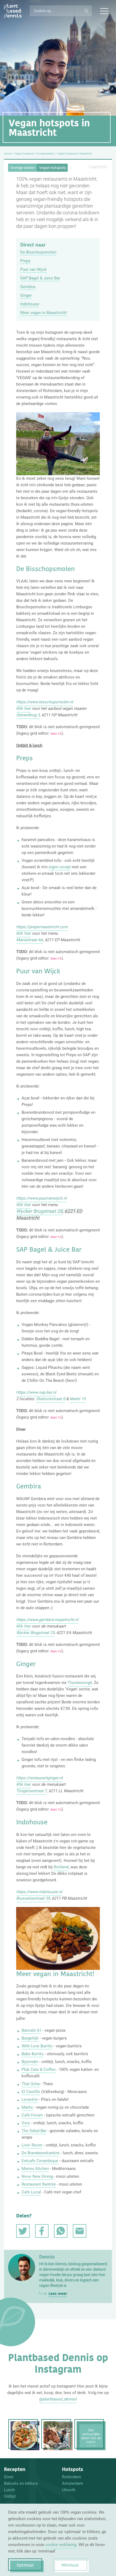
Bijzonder (30, 2062)
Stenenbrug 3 (28, 715)
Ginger (26, 295)
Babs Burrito (33, 2054)
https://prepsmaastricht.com (42, 927)
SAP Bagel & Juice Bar (40, 278)
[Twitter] (23, 2231)
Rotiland (61, 1867)
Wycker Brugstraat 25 (35, 1633)
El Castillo (31, 2092)
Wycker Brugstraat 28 (39, 1211)
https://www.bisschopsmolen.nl (45, 702)
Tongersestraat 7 (31, 1791)
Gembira (28, 287)
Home (8, 154)
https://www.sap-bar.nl (36, 1392)
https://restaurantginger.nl (39, 1778)
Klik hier (23, 708)
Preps (25, 261)
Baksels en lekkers (21, 2483)
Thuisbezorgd (80, 1683)
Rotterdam (71, 2477)
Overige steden (45, 154)
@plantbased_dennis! (58, 2399)
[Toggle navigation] (104, 11)
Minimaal (70, 2565)
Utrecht (69, 2490)
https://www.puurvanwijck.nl (41, 1198)
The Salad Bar (34, 2131)
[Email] (80, 2231)
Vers (26, 2123)
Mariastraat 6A (30, 940)
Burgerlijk (30, 2038)
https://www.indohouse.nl (39, 1892)
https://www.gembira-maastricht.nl (47, 1620)
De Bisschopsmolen (38, 252)
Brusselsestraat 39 (33, 1898)
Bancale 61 (31, 2030)
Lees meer (58, 2294)
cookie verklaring (61, 2545)
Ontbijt (10, 2496)
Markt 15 (78, 1399)
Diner (9, 2477)
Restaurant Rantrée (39, 2184)
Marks (27, 2107)
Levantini (30, 2099)
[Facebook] (42, 2231)
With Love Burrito (37, 2046)
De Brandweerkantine (41, 2153)
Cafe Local (31, 2192)
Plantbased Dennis (13, 11)
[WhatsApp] (61, 2231)
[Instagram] (25, 2436)
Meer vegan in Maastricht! (44, 313)
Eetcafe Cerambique (40, 2161)
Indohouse (30, 304)
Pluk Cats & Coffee (39, 2069)
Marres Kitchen (35, 2169)
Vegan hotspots (24, 154)
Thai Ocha (31, 2084)
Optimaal (25, 2565)
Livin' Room (32, 2145)
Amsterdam (73, 2483)
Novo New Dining (37, 2176)
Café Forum (32, 2115)
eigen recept (60, 867)
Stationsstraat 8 (51, 1399)
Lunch (9, 2490)
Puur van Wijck (33, 269)
